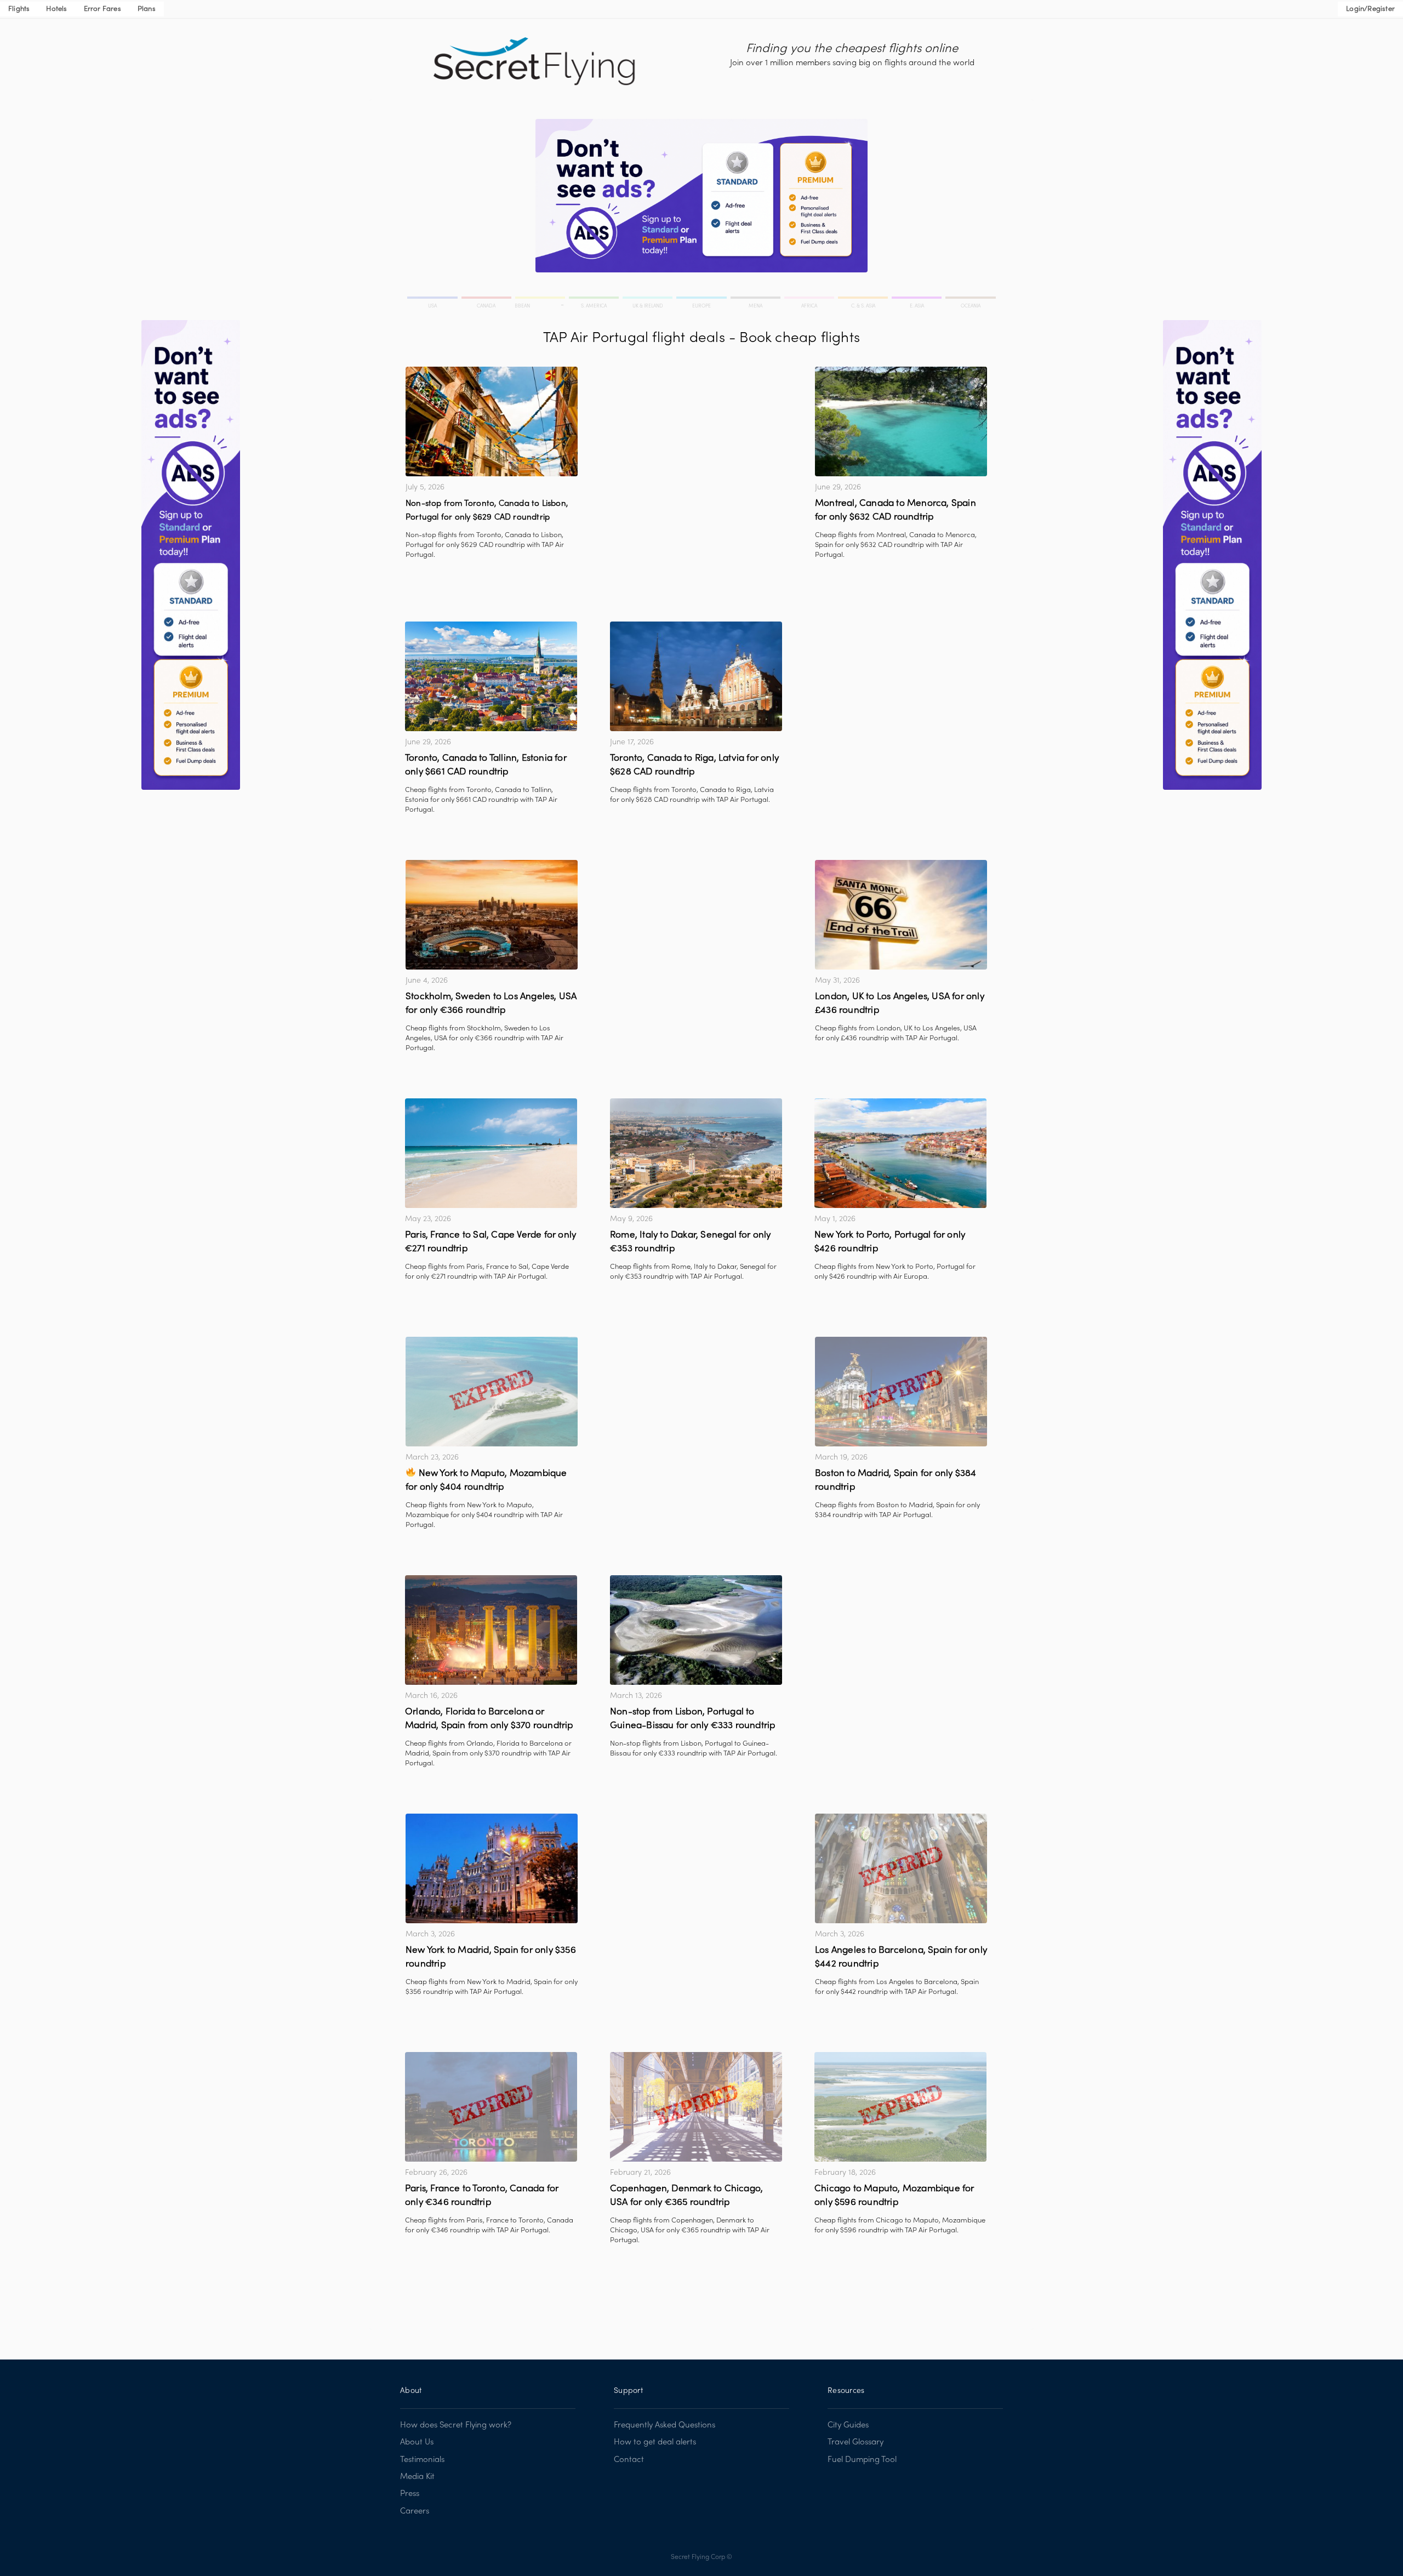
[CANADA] (487, 299)
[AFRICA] (810, 299)
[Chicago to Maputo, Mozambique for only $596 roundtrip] (900, 2107)
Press (410, 2494)
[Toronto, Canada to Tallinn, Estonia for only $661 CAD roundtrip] (491, 676)
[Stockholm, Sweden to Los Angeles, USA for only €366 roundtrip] (492, 915)
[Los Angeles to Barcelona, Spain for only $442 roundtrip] (901, 1868)
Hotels (56, 9)
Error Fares (102, 9)
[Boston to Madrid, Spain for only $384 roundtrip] (901, 1392)
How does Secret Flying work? (456, 2425)
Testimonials (422, 2460)
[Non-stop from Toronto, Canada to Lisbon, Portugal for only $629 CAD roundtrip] (492, 421)
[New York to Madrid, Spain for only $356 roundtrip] (492, 1868)
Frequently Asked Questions (665, 2425)
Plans (147, 9)
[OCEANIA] (970, 299)
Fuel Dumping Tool (862, 2460)
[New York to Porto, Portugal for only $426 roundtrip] (900, 1153)
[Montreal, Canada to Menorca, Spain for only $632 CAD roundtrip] (901, 421)
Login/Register (1370, 9)
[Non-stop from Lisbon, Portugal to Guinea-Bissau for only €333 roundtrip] (696, 1630)
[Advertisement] (696, 443)
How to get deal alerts (655, 2442)
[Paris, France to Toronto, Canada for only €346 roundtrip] (491, 2107)
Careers (415, 2511)
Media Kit (417, 2477)
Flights (19, 9)
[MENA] (756, 299)
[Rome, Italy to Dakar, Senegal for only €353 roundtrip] (696, 1153)
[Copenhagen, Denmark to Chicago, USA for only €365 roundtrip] (696, 2107)
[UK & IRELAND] (648, 299)
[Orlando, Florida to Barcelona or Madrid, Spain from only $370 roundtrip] (491, 1630)
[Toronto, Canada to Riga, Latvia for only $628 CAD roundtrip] (696, 676)
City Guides (848, 2425)
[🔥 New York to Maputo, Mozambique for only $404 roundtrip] (492, 1392)
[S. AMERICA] (595, 299)
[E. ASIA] (917, 299)
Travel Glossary (856, 2442)
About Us (417, 2442)
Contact (629, 2460)
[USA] (434, 299)
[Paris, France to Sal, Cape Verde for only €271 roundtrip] (491, 1153)
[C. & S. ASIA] (864, 299)
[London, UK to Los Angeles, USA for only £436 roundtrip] (901, 915)
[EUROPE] (702, 299)
